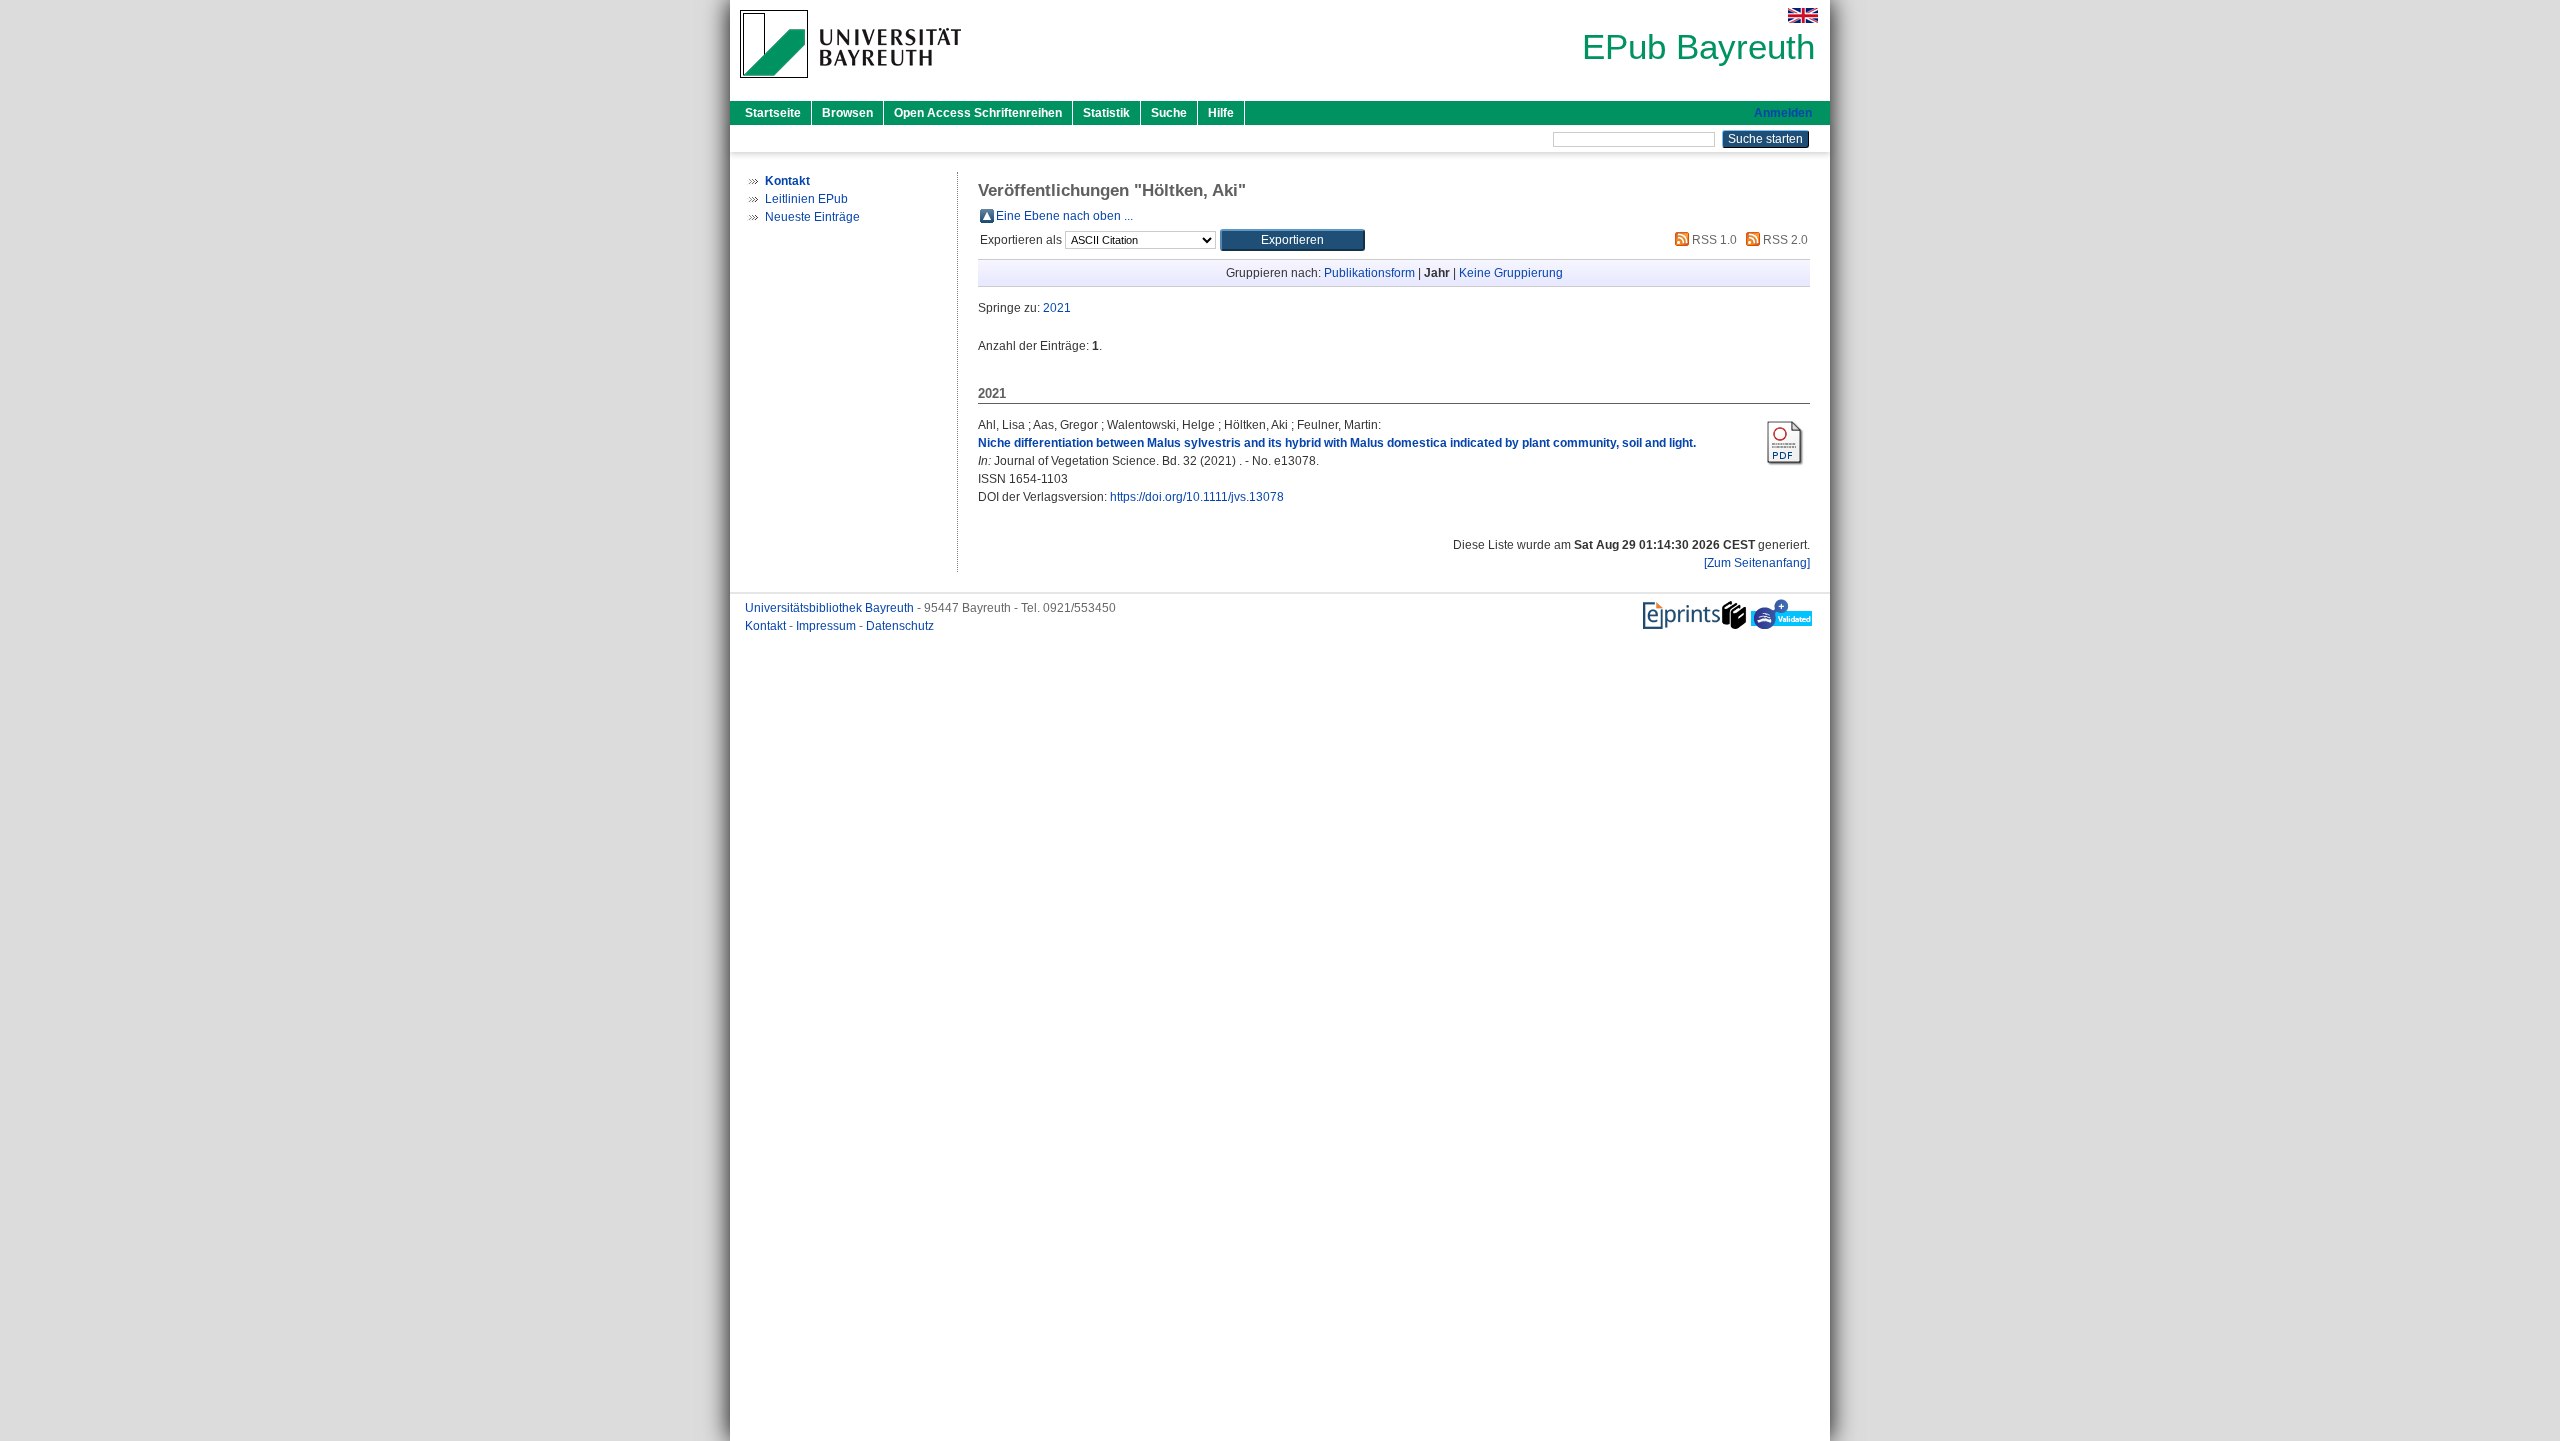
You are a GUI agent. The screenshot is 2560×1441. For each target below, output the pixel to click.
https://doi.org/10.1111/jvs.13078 (1197, 497)
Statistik (1106, 113)
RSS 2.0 (1784, 240)
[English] (1803, 15)
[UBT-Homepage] (850, 84)
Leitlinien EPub (806, 199)
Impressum (827, 626)
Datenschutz (900, 626)
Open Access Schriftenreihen (978, 113)
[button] (1292, 240)
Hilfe (1221, 113)
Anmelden (1783, 113)
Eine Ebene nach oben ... (1064, 216)
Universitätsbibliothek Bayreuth (831, 608)
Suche (1169, 113)
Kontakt (767, 626)
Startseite (773, 113)
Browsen (847, 113)
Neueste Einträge (812, 217)
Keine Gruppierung (1511, 273)
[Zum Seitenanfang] (1757, 563)
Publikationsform (1369, 273)
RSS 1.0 (1713, 240)
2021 (1057, 308)
